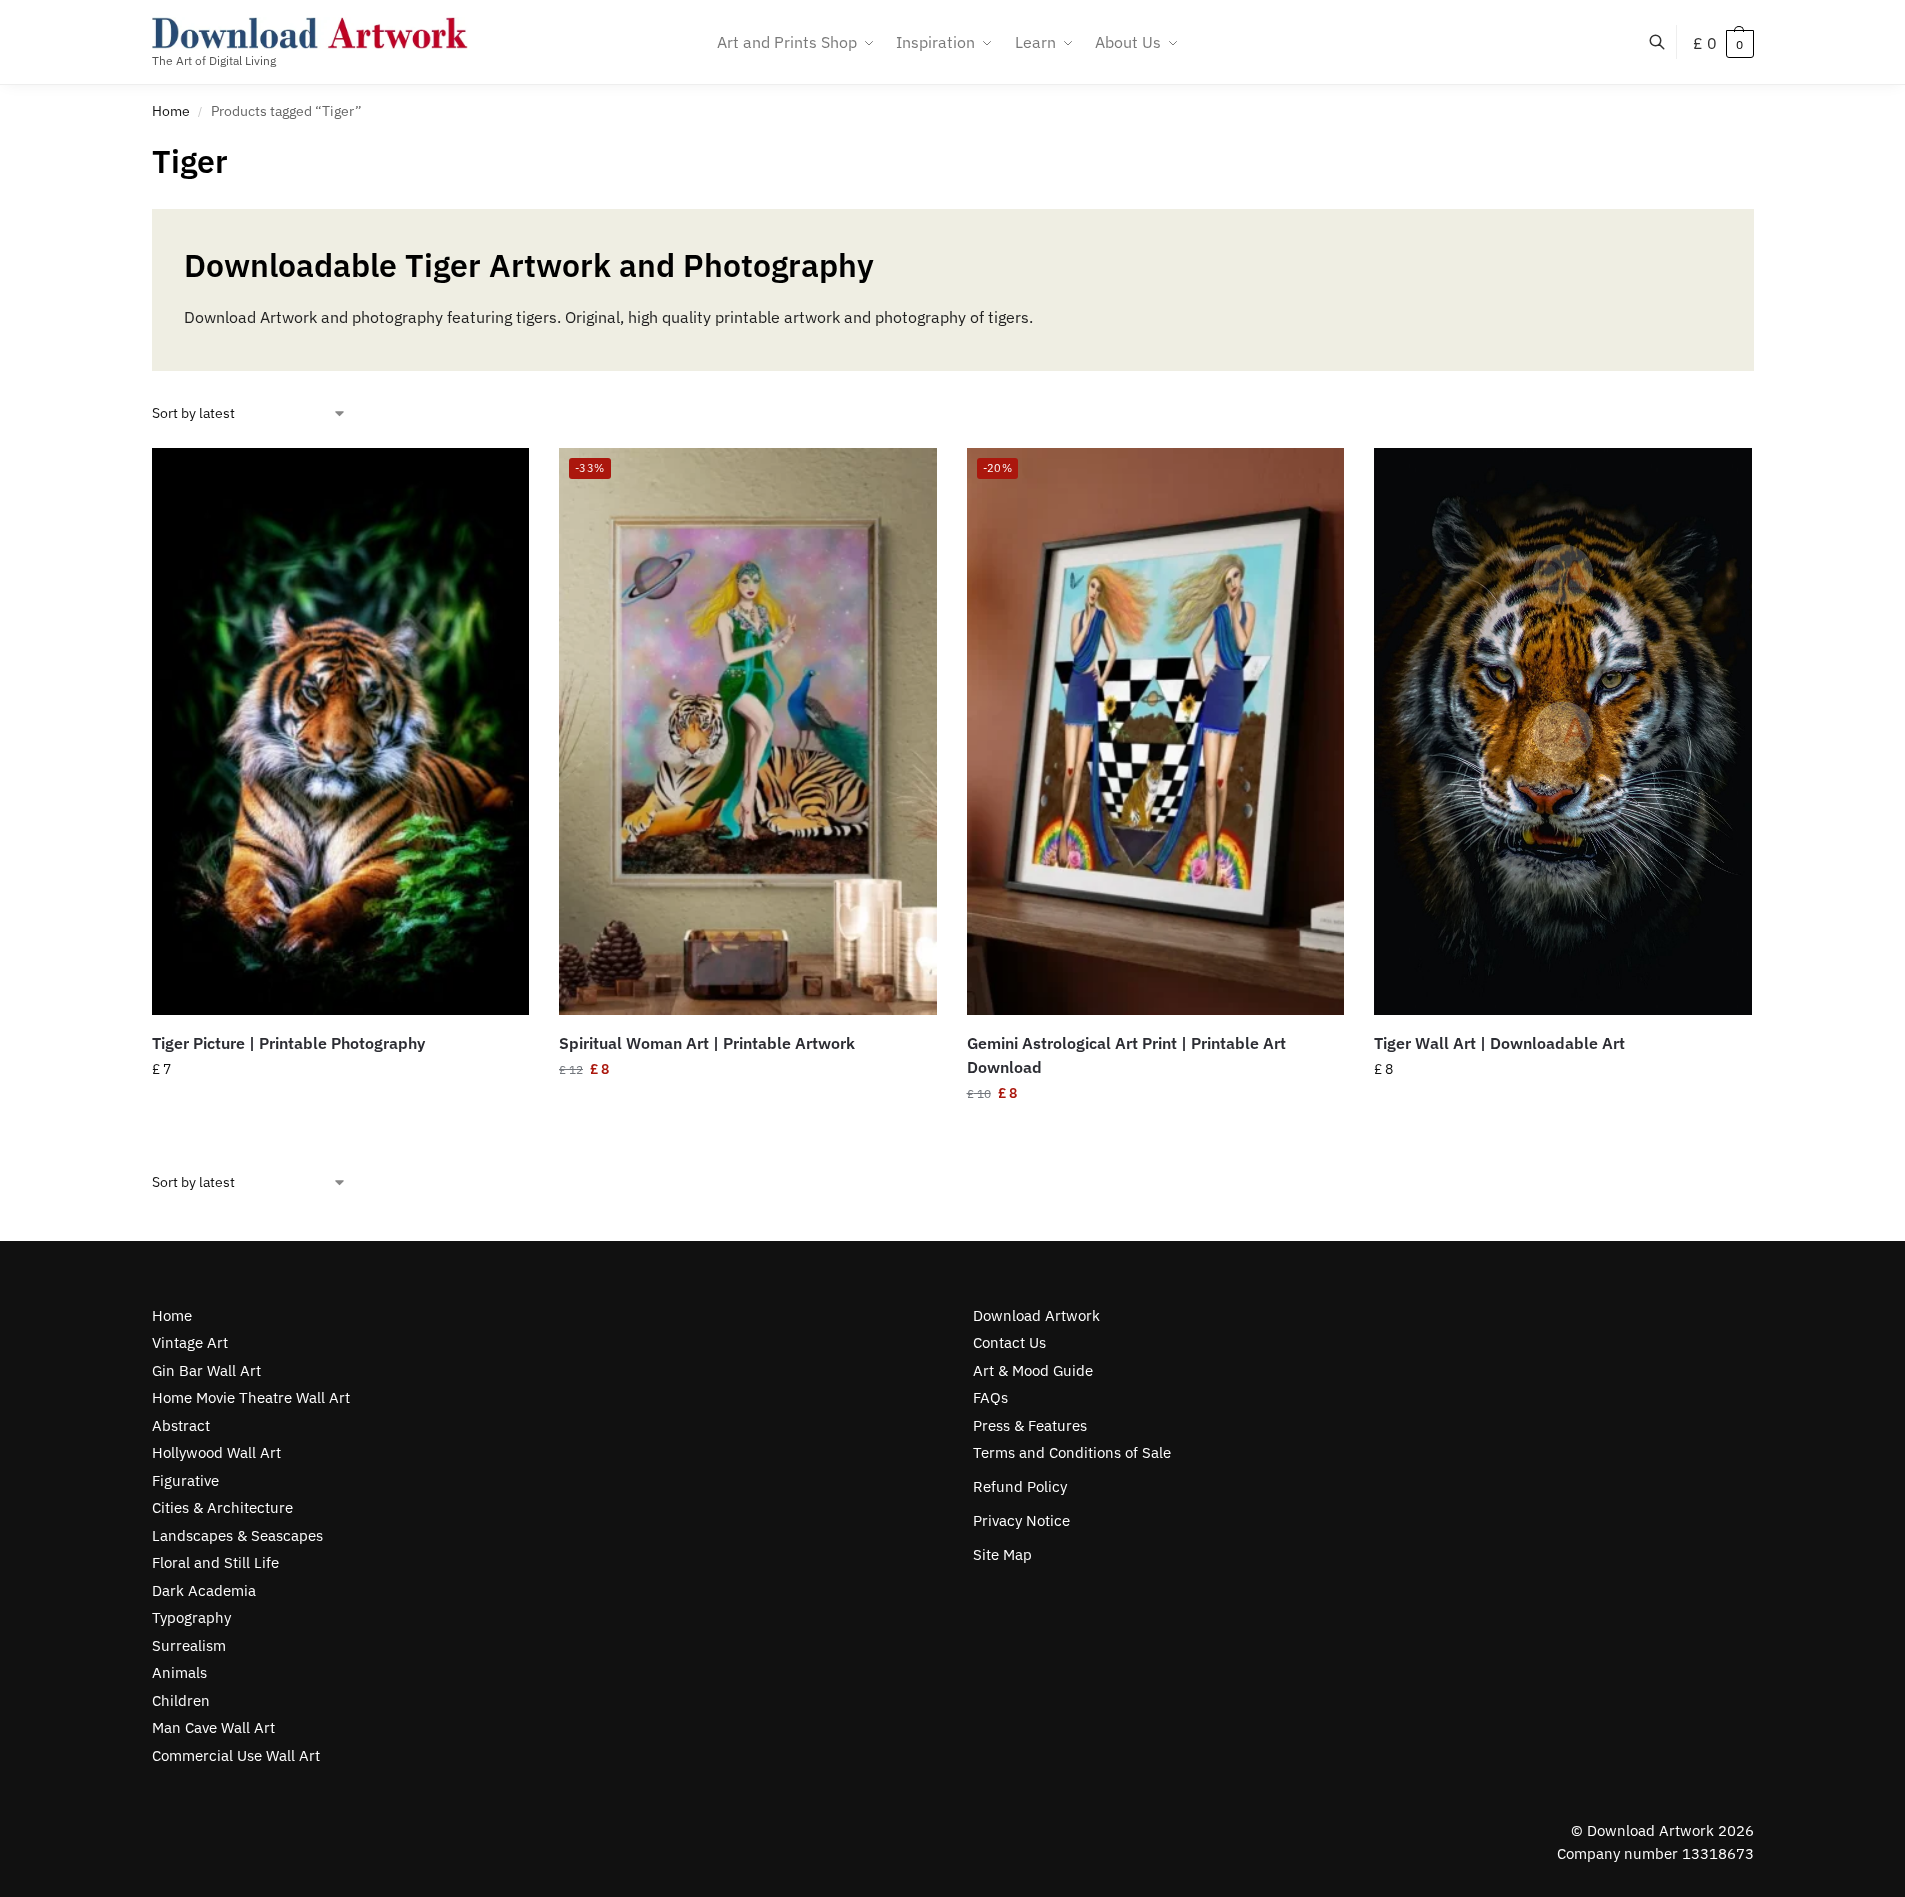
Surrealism (189, 1645)
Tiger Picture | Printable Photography (288, 1043)
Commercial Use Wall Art (236, 1755)
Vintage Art (190, 1342)
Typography (191, 1617)
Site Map (1002, 1554)
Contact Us (1009, 1342)
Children (181, 1700)
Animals (179, 1672)
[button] (1723, 43)
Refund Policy (1020, 1486)
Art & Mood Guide (1033, 1370)
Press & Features (1030, 1425)
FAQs (990, 1397)
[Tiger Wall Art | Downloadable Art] (1563, 731)
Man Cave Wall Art (213, 1727)
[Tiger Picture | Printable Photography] (341, 731)
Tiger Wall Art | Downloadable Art (1499, 1043)
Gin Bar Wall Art (206, 1370)
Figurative (185, 1480)
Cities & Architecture (222, 1507)
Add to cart (340, 1112)
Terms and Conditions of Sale (1072, 1452)
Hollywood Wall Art (216, 1452)
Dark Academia (204, 1590)
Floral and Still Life (215, 1562)
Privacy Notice (1021, 1520)
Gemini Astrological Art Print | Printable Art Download (1126, 1055)
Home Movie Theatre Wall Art (251, 1397)
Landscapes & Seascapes (237, 1535)
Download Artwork (1036, 1315)
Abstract (181, 1425)
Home (171, 111)
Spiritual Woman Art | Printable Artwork (707, 1043)
